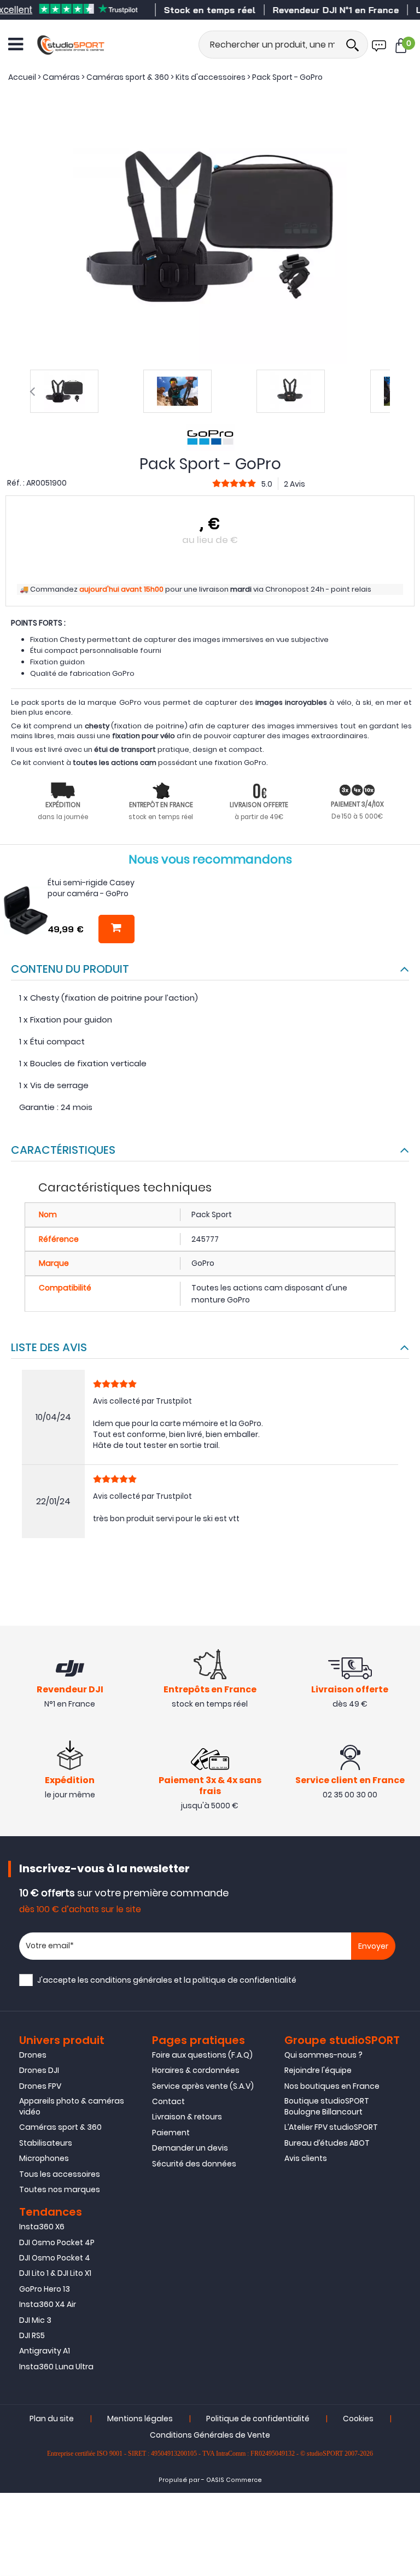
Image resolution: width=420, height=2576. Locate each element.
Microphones (44, 2158)
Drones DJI (39, 2070)
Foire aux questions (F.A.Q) (202, 2055)
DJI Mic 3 (35, 2320)
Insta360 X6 (42, 2227)
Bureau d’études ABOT (327, 2143)
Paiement (171, 2133)
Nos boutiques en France (332, 2086)
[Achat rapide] (116, 929)
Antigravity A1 (45, 2351)
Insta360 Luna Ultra (56, 2367)
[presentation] (32, 392)
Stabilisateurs (46, 2143)
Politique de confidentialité (258, 2419)
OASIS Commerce (234, 2480)
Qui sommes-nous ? (323, 2055)
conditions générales (131, 1980)
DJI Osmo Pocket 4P (57, 2242)
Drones (33, 2055)
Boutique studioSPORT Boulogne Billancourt (327, 2106)
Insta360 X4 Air (48, 2304)
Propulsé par (179, 2480)
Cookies (358, 2419)
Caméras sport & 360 (60, 2127)
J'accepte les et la (167, 1980)
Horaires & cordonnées (196, 2070)
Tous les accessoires (60, 2174)
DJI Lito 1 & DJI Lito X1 (55, 2273)
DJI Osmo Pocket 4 (55, 2258)
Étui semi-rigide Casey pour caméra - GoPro (91, 888)
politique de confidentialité (244, 1980)
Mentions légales (140, 2419)
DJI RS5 (32, 2335)
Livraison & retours (187, 2117)
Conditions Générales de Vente (210, 2435)
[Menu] (16, 44)
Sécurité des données (194, 2164)
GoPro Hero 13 (45, 2289)
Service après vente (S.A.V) (203, 2086)
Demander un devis (190, 2148)
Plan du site (52, 2419)
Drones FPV (40, 2086)
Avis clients (306, 2158)
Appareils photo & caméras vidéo (72, 2106)
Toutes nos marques (60, 2189)
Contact (168, 2101)
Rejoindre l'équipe (318, 2070)
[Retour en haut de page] (406, 1792)
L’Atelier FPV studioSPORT (331, 2127)
